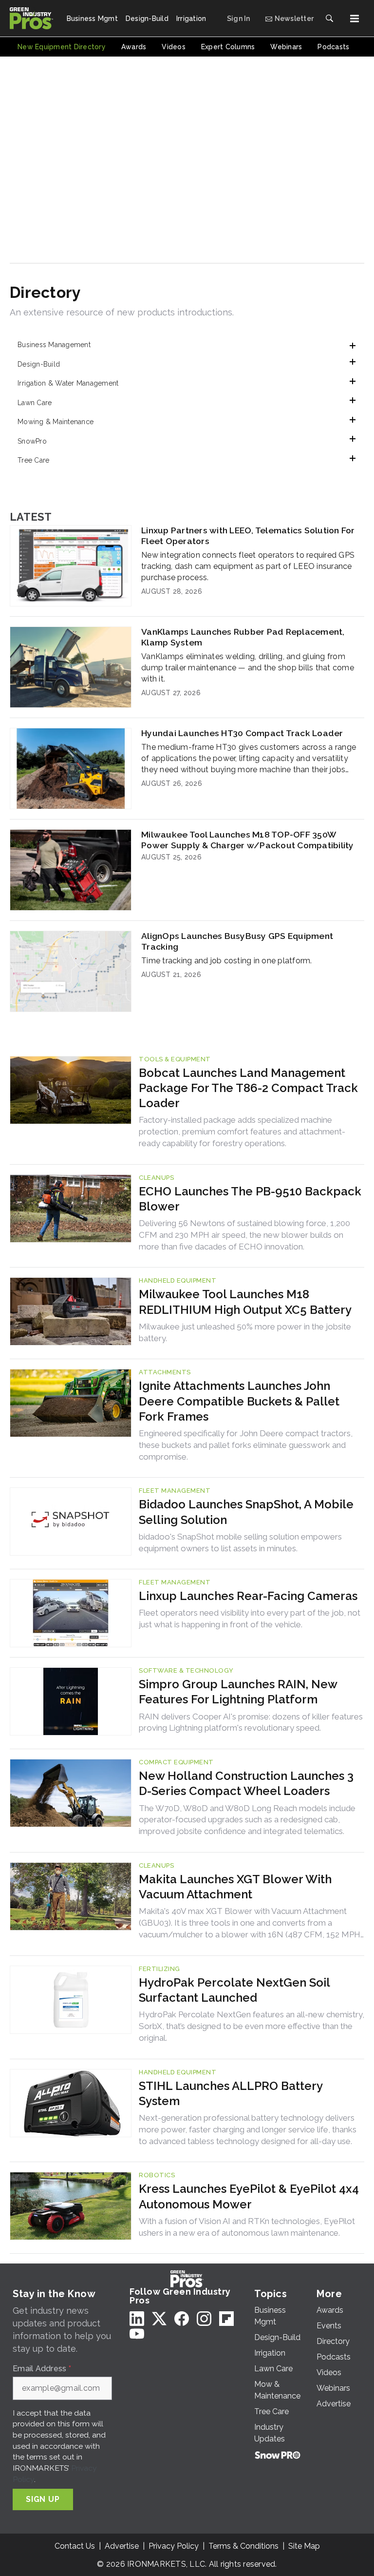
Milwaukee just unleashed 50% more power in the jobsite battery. (245, 1332)
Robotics (157, 2175)
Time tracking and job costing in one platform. (227, 961)
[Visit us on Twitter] (159, 2318)
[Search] (329, 19)
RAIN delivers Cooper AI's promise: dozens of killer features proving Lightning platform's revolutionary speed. (251, 1722)
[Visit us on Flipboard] (226, 2318)
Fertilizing (159, 1969)
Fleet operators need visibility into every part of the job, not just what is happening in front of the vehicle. (250, 1619)
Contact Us (75, 2546)
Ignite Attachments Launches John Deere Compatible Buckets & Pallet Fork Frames (239, 1401)
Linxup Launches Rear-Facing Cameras (248, 1596)
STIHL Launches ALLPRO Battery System (231, 2093)
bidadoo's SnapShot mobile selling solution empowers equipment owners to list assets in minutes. (240, 1542)
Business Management (54, 345)
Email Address (42, 2369)
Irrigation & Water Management (68, 383)
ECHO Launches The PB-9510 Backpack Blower (250, 1199)
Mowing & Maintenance (56, 422)
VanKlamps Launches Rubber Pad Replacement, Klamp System (243, 637)
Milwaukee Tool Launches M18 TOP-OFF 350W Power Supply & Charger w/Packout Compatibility (248, 840)
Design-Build (39, 364)
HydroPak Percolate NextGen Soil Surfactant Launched (234, 1990)
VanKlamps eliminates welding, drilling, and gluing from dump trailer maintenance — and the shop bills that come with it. (248, 668)
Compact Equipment (176, 1762)
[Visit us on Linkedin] (137, 2318)
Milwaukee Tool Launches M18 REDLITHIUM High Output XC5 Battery (245, 1302)
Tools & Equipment (175, 1059)
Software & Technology (186, 1670)
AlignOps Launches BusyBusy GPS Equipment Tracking (237, 941)
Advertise (122, 2546)
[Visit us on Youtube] (137, 2333)
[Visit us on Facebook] (182, 2318)
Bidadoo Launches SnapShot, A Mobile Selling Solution (246, 1512)
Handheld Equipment (178, 1280)
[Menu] (355, 19)
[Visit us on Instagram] (204, 2318)
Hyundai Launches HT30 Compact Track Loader (242, 733)
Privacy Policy (174, 2546)
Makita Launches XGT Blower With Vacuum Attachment (235, 1887)
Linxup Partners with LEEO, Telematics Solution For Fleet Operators (248, 536)
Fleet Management (175, 1491)
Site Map (304, 2546)
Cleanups (156, 1178)
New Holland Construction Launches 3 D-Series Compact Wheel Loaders (246, 1783)
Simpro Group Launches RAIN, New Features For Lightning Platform (238, 1692)
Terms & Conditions (243, 2546)
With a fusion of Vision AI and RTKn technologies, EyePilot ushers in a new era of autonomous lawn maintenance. (247, 2227)
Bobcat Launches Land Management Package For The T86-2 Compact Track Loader (248, 1088)
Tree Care (33, 460)
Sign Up (43, 2499)
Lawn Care (35, 403)
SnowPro (32, 441)
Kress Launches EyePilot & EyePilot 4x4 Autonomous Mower (249, 2196)
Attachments (165, 1372)
